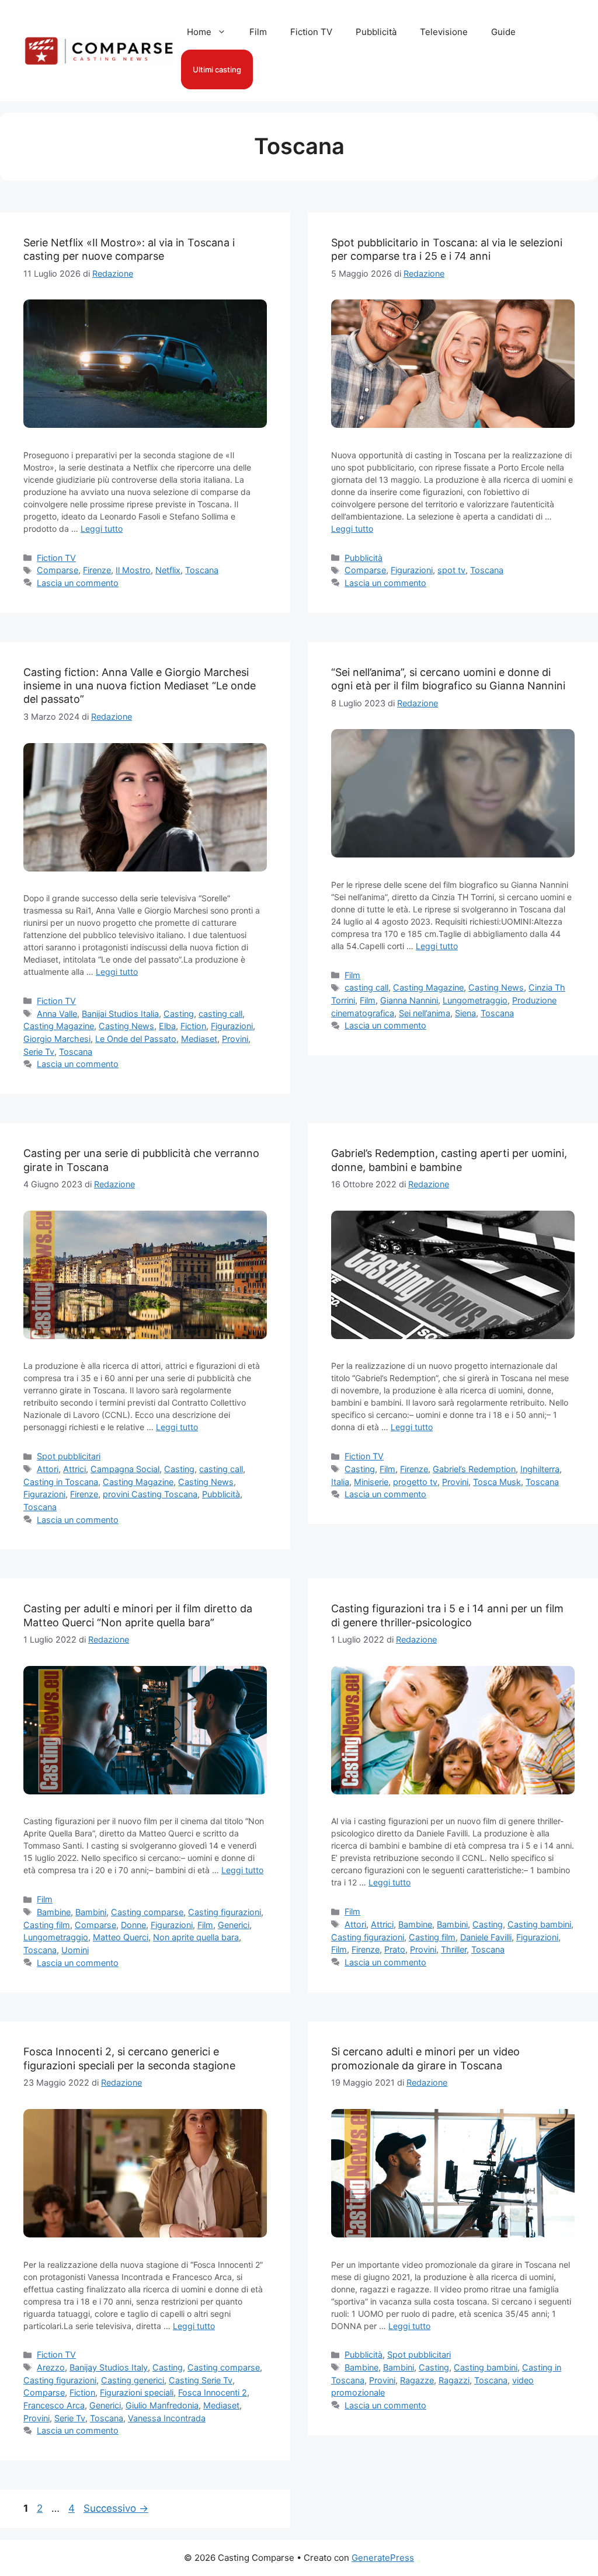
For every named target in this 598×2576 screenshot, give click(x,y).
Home (199, 32)
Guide (503, 32)
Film (258, 32)
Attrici (74, 1469)
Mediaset (199, 1039)
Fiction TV (311, 32)
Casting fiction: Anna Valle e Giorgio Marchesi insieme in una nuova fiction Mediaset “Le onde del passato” (140, 686)
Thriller (454, 1949)
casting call (220, 1014)
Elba (167, 1026)
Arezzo (51, 2367)
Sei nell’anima (425, 1013)
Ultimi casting (217, 69)
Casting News (126, 1026)
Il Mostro (133, 570)
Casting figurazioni (225, 1912)
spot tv (451, 570)
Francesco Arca (54, 2405)
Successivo (116, 2508)
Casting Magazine (59, 1026)
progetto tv (415, 1482)
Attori (48, 1469)
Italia (340, 1482)
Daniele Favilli (486, 1937)
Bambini (91, 1912)
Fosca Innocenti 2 (213, 2392)
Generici (234, 1925)
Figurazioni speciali (137, 2392)
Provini (235, 1039)
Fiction (193, 1026)
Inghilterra (540, 1469)
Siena (465, 1013)
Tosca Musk (497, 1482)
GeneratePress (383, 2558)
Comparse (58, 570)
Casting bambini (539, 1924)
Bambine (54, 1912)
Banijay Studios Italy (109, 2367)
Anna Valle (57, 1014)
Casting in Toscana (61, 1482)
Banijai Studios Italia (120, 1014)
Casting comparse (147, 1912)
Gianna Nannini (409, 1000)
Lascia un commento (78, 583)
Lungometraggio (475, 1000)
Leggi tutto (102, 529)
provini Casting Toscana (150, 1494)
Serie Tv (39, 1052)
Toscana (202, 570)
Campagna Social (125, 1469)
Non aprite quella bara (196, 1937)
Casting (179, 1014)
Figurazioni (412, 570)
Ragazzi (454, 2380)
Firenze (97, 570)
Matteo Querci (121, 1937)
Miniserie (371, 1482)
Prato (395, 1949)
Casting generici (133, 2380)
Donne (133, 1925)
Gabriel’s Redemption (474, 1469)
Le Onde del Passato (136, 1039)
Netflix (168, 570)
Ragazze (417, 2380)
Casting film (47, 1925)
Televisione (444, 32)
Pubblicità (376, 32)
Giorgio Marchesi (57, 1039)
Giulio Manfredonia (162, 2405)
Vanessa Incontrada (167, 2418)
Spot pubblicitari (69, 1456)
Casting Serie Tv (201, 2380)
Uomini (75, 1950)
